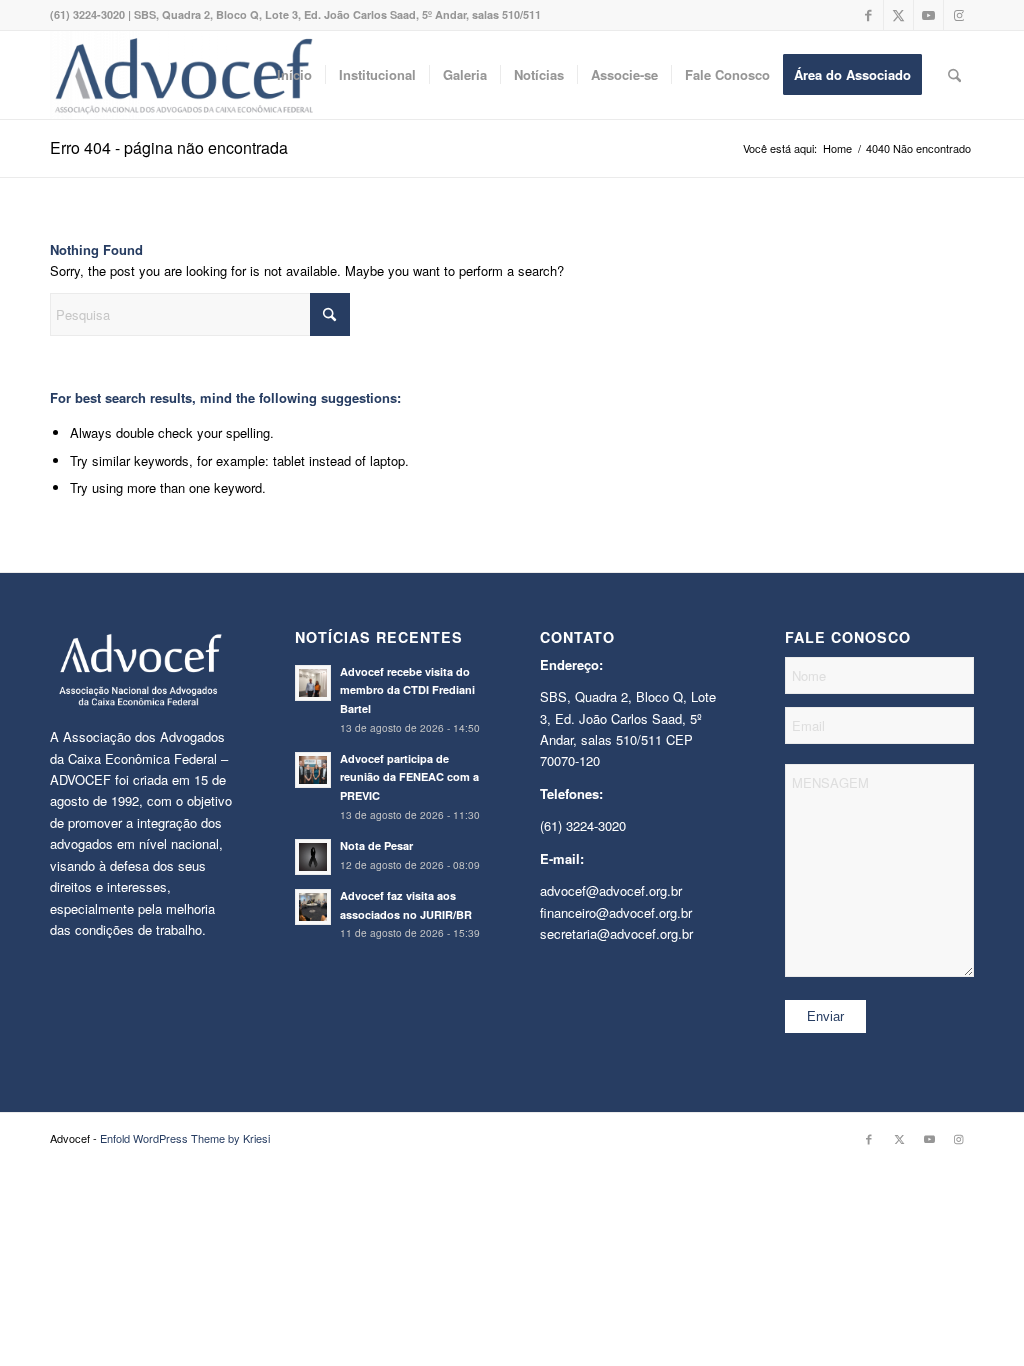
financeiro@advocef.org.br (616, 912)
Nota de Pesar (376, 845)
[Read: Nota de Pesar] (313, 857)
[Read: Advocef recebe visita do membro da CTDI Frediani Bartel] (313, 683)
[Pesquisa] (954, 75)
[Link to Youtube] (928, 15)
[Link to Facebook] (868, 15)
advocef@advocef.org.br (611, 890)
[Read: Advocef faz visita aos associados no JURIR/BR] (313, 907)
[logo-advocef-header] (183, 75)
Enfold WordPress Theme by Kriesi (185, 1138)
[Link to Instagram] (959, 15)
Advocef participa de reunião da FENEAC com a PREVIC (409, 777)
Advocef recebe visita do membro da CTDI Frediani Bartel (407, 690)
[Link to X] (898, 15)
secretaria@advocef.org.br (616, 933)
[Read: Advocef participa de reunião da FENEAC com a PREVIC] (313, 770)
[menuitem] (294, 75)
